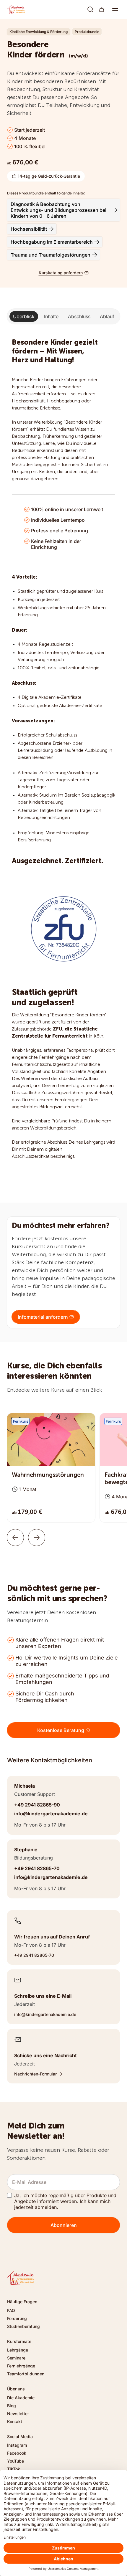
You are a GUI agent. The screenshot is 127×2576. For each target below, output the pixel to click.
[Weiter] (37, 1538)
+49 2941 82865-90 (37, 1805)
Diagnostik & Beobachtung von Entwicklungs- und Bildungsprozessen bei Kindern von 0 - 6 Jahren (58, 210)
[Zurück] (15, 1538)
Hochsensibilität (29, 229)
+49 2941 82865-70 (37, 1868)
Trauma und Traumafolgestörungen (51, 255)
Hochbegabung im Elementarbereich (52, 242)
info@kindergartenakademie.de (51, 1814)
